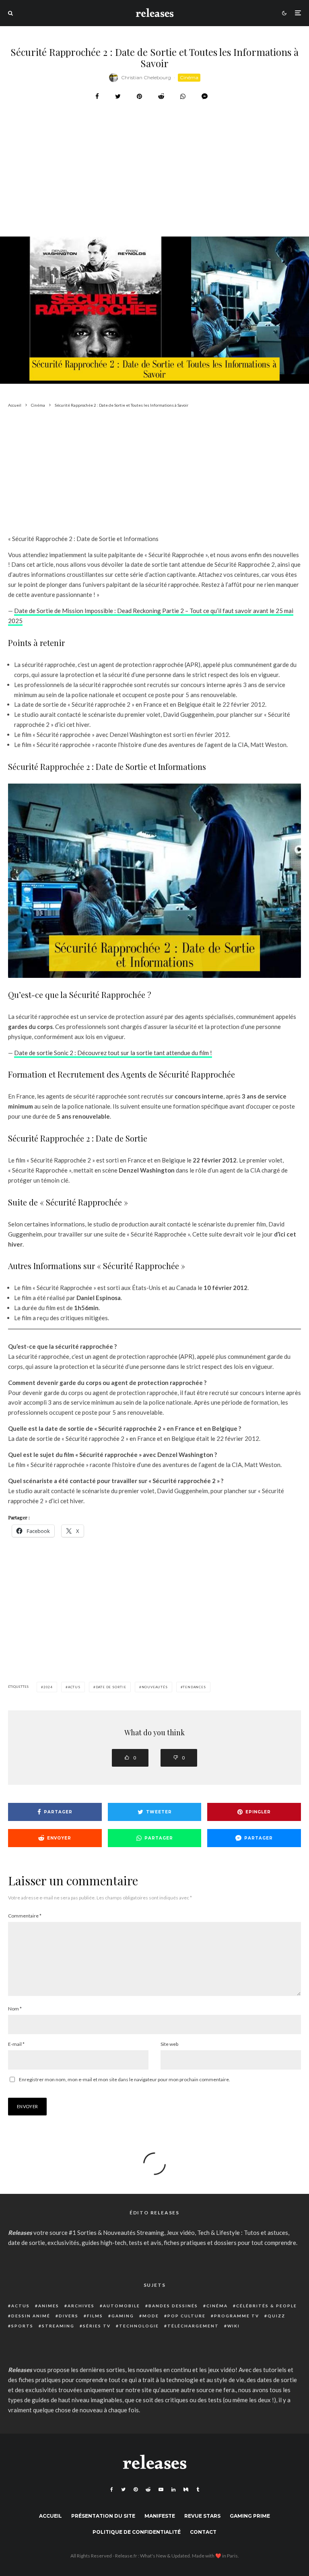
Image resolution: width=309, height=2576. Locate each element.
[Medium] (186, 2490)
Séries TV (97, 2326)
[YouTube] (161, 2490)
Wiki (234, 2326)
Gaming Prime (250, 2516)
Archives (81, 2306)
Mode (151, 2316)
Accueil (50, 2516)
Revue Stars (202, 2516)
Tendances (194, 1687)
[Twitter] (123, 2490)
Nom (15, 2009)
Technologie (139, 2326)
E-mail (16, 2044)
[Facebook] (112, 2490)
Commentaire (25, 1916)
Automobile (122, 2306)
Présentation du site (103, 2516)
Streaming (58, 2326)
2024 (48, 1687)
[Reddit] (148, 2490)
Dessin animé (31, 2316)
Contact (203, 2532)
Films (95, 2316)
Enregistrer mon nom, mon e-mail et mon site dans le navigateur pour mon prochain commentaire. (125, 2079)
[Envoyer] (161, 96)
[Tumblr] (198, 2490)
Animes (49, 2306)
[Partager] (97, 96)
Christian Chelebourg (146, 77)
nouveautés (155, 1687)
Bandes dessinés (173, 2306)
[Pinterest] (136, 2490)
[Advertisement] (154, 189)
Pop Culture (186, 2316)
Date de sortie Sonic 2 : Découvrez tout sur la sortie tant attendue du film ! (113, 1053)
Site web (169, 2044)
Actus (21, 2306)
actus (74, 1687)
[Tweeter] (118, 96)
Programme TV (237, 2316)
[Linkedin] (173, 2490)
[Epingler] (139, 96)
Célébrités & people (267, 2306)
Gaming (123, 2316)
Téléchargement (193, 2326)
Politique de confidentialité (137, 2532)
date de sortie (111, 1687)
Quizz (276, 2316)
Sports (22, 2326)
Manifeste (160, 2516)
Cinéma (189, 77)
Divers (69, 2316)
